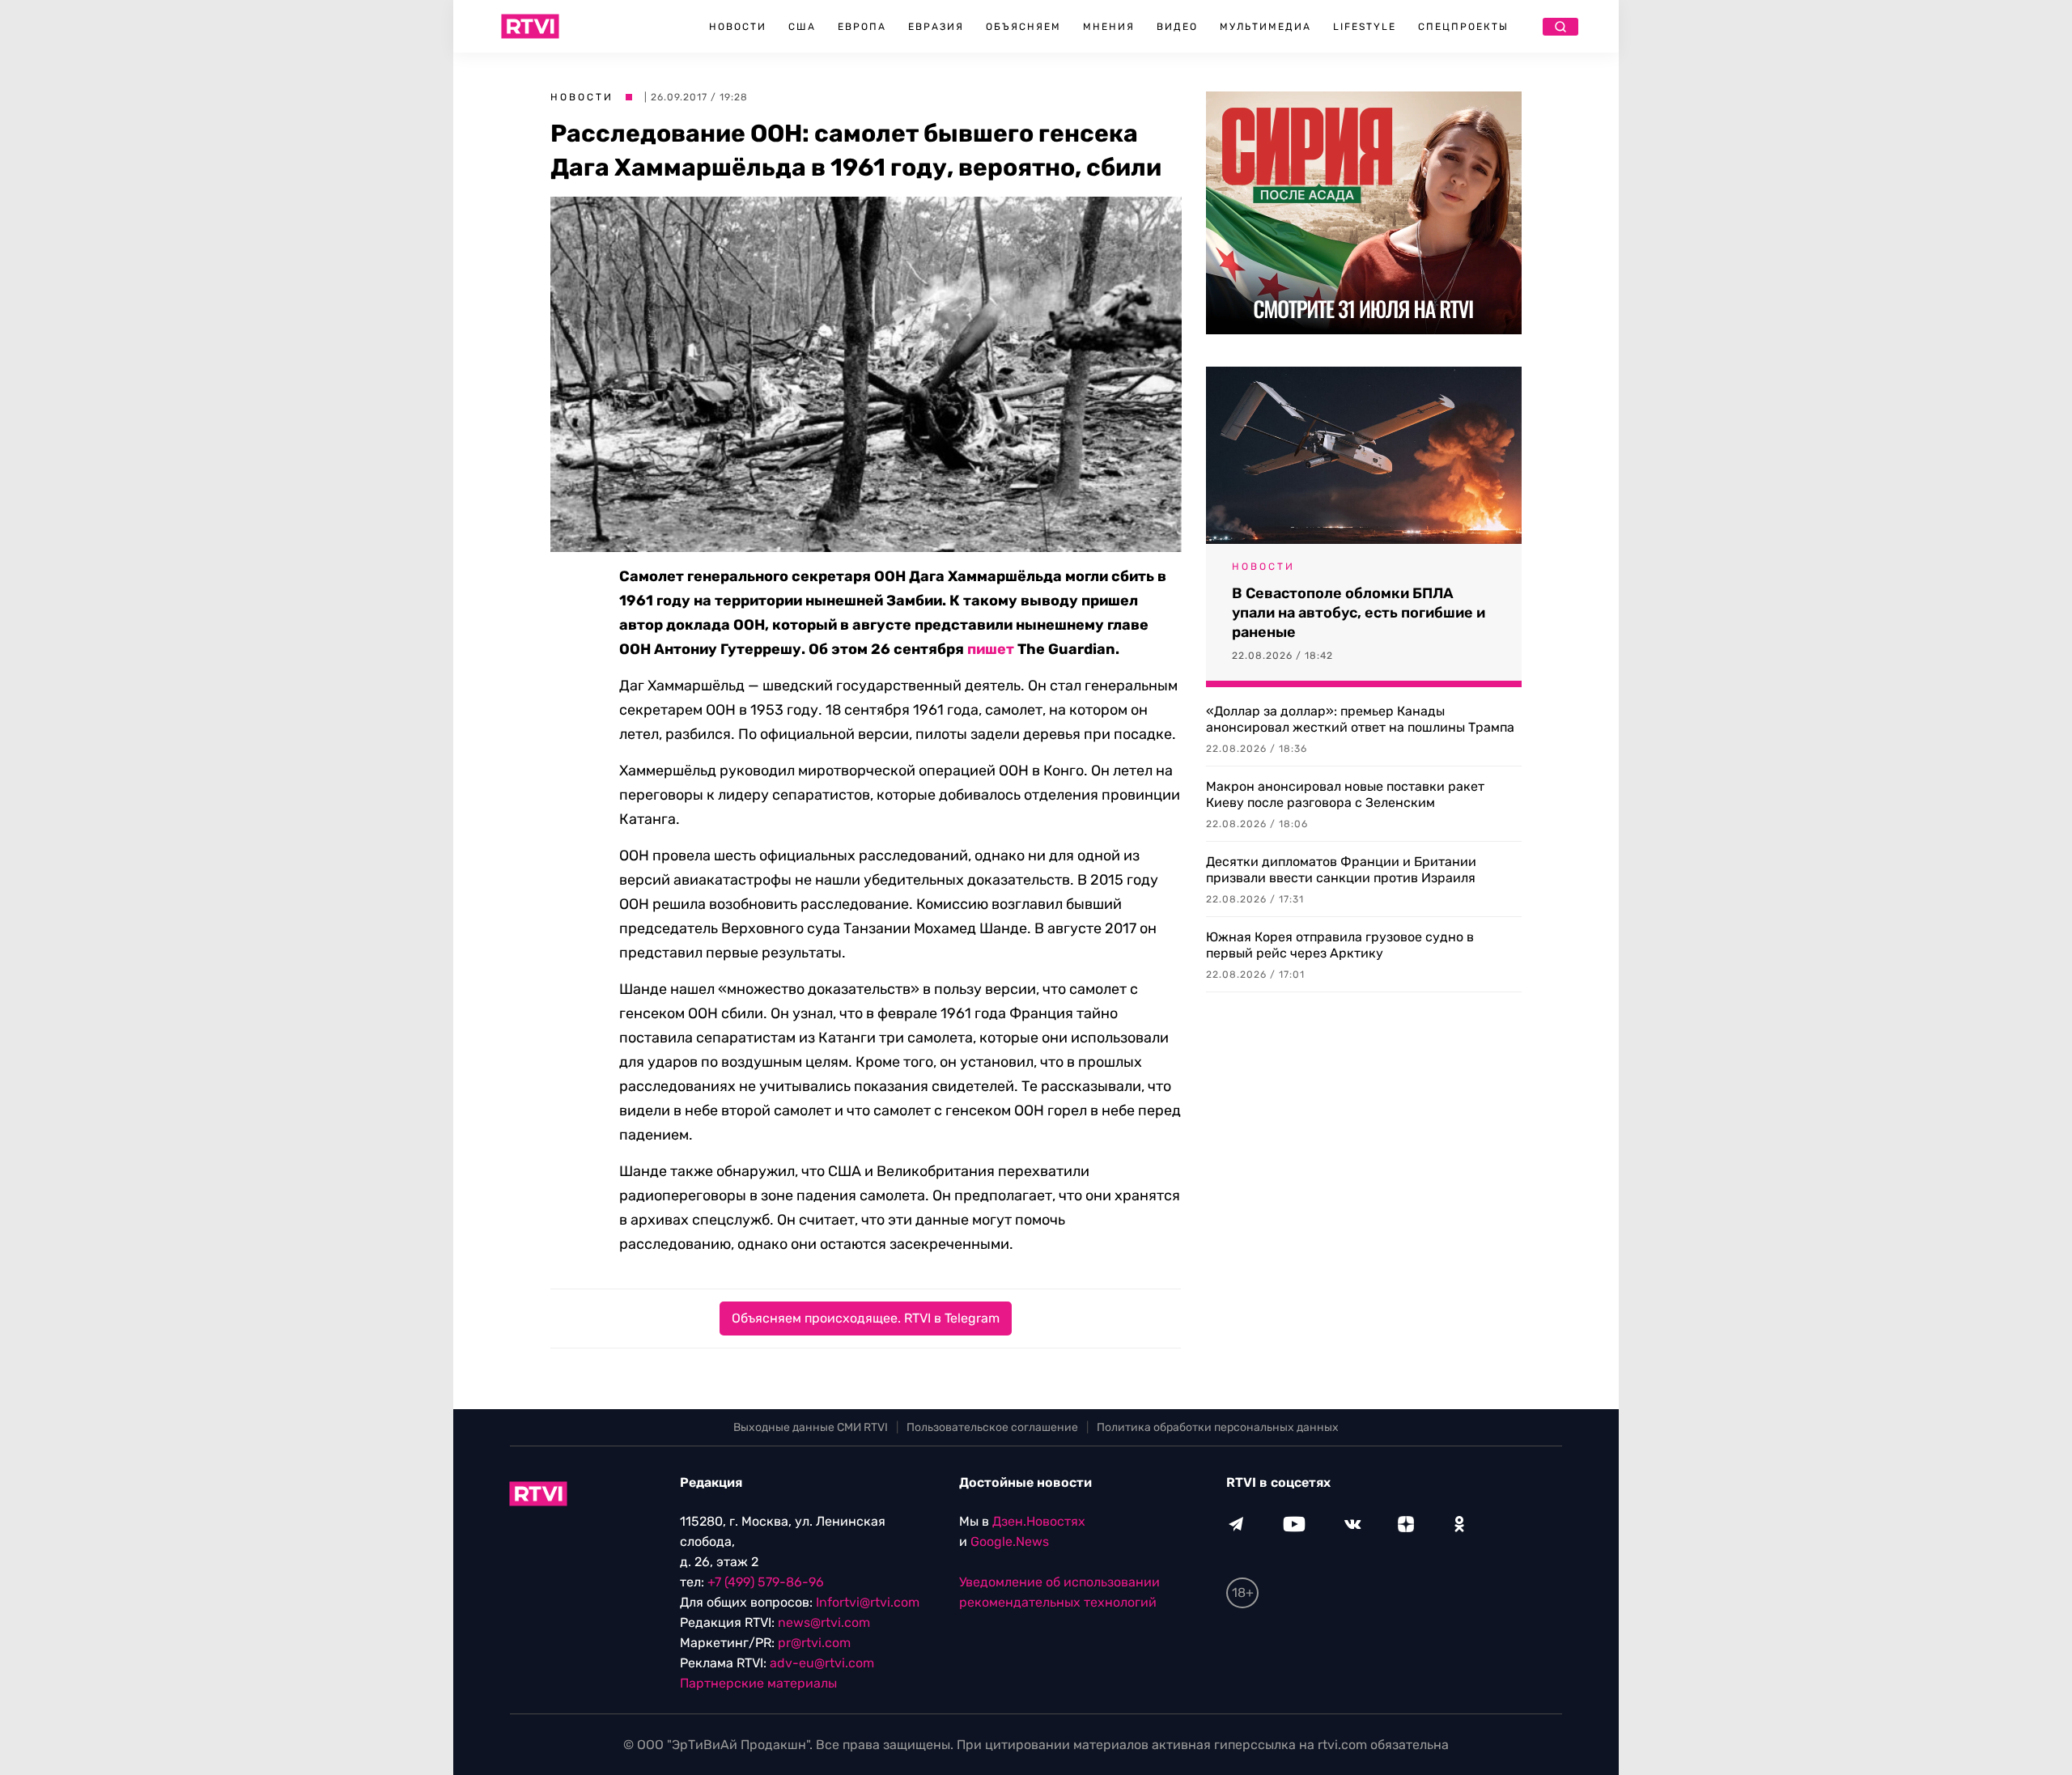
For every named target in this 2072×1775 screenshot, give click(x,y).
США (802, 27)
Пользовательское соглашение (992, 1427)
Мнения (1109, 27)
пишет (991, 649)
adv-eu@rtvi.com (822, 1663)
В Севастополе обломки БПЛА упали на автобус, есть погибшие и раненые (1359, 613)
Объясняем (1023, 27)
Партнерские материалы (758, 1683)
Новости (738, 27)
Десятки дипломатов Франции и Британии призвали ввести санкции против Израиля (1341, 870)
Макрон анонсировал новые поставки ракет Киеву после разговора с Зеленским (1345, 794)
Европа (862, 27)
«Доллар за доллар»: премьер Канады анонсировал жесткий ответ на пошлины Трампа (1360, 719)
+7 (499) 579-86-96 (766, 1582)
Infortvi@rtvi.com (868, 1602)
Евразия (936, 27)
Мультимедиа (1265, 27)
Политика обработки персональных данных (1218, 1427)
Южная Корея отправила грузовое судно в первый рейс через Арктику (1340, 945)
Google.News (1010, 1541)
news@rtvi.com (824, 1622)
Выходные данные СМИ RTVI (811, 1427)
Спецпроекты (1463, 27)
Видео (1177, 27)
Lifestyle (1365, 27)
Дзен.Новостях (1039, 1521)
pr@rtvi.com (814, 1643)
